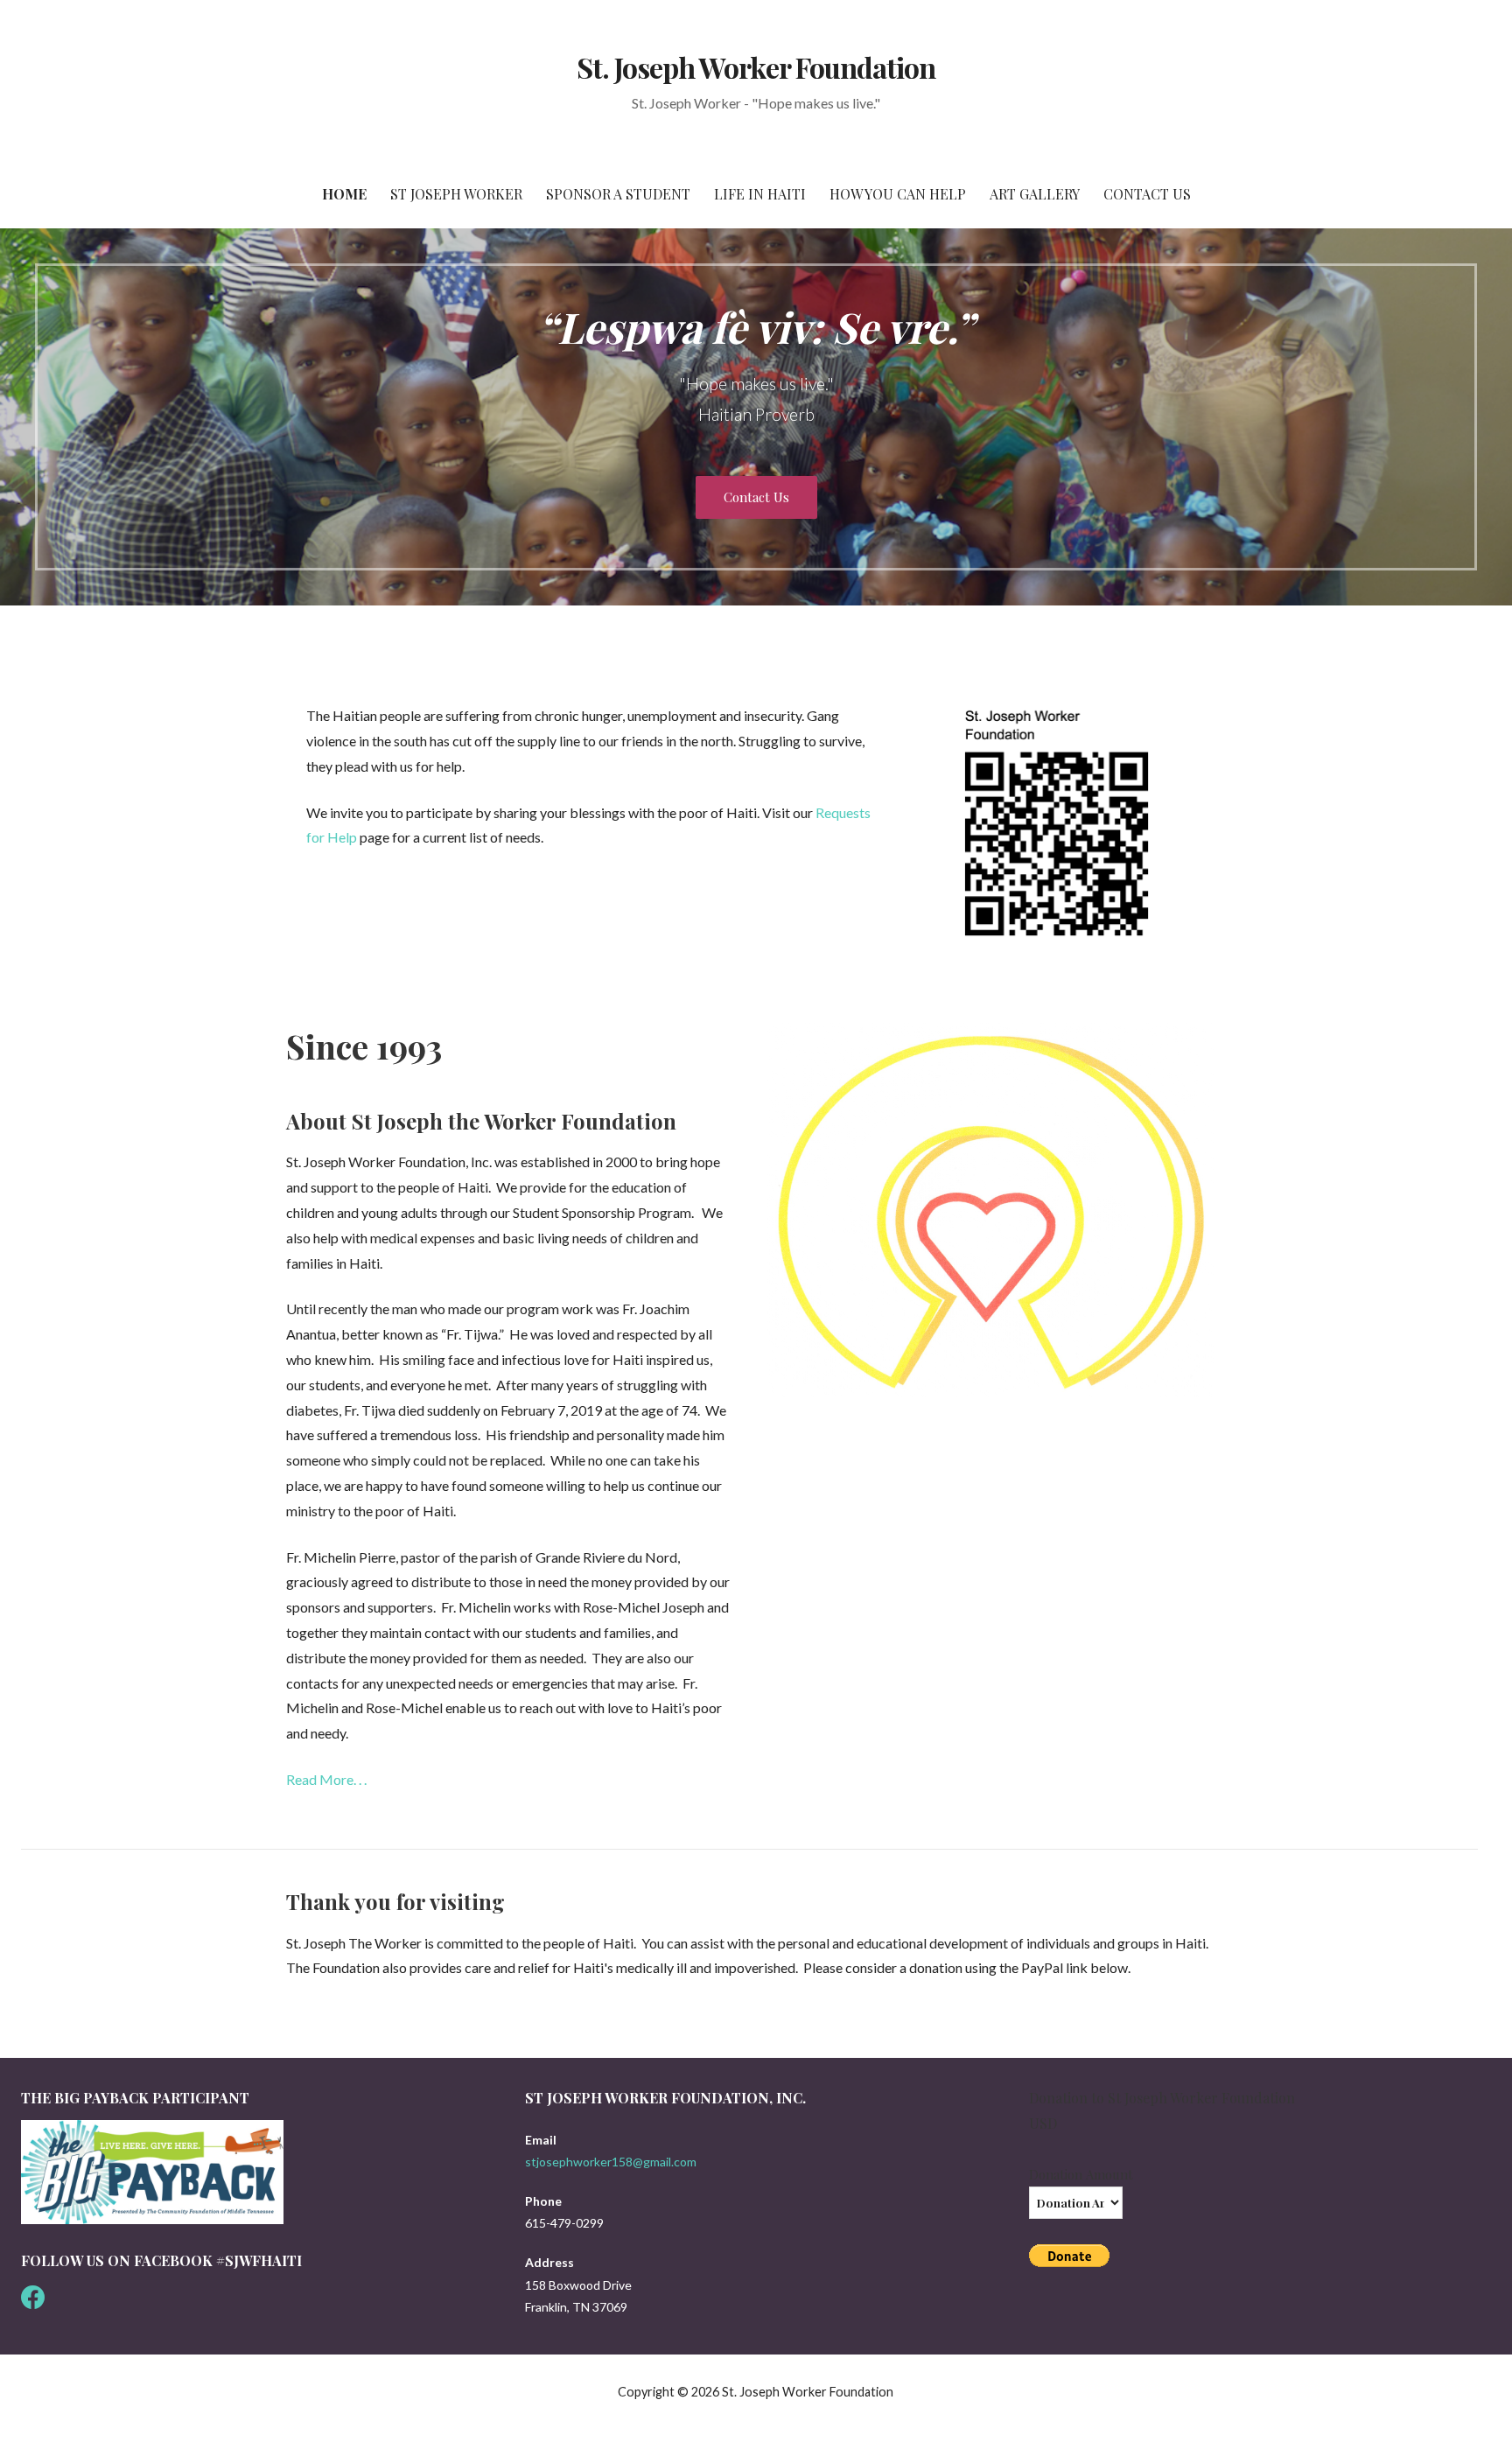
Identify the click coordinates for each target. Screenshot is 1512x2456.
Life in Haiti (760, 194)
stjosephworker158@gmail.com (611, 2162)
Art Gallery (1035, 194)
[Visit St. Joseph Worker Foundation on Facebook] (33, 2302)
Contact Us (1147, 194)
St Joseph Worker (456, 194)
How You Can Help (898, 194)
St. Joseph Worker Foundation (756, 67)
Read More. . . (326, 1779)
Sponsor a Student (618, 194)
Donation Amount (1081, 2174)
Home (344, 194)
